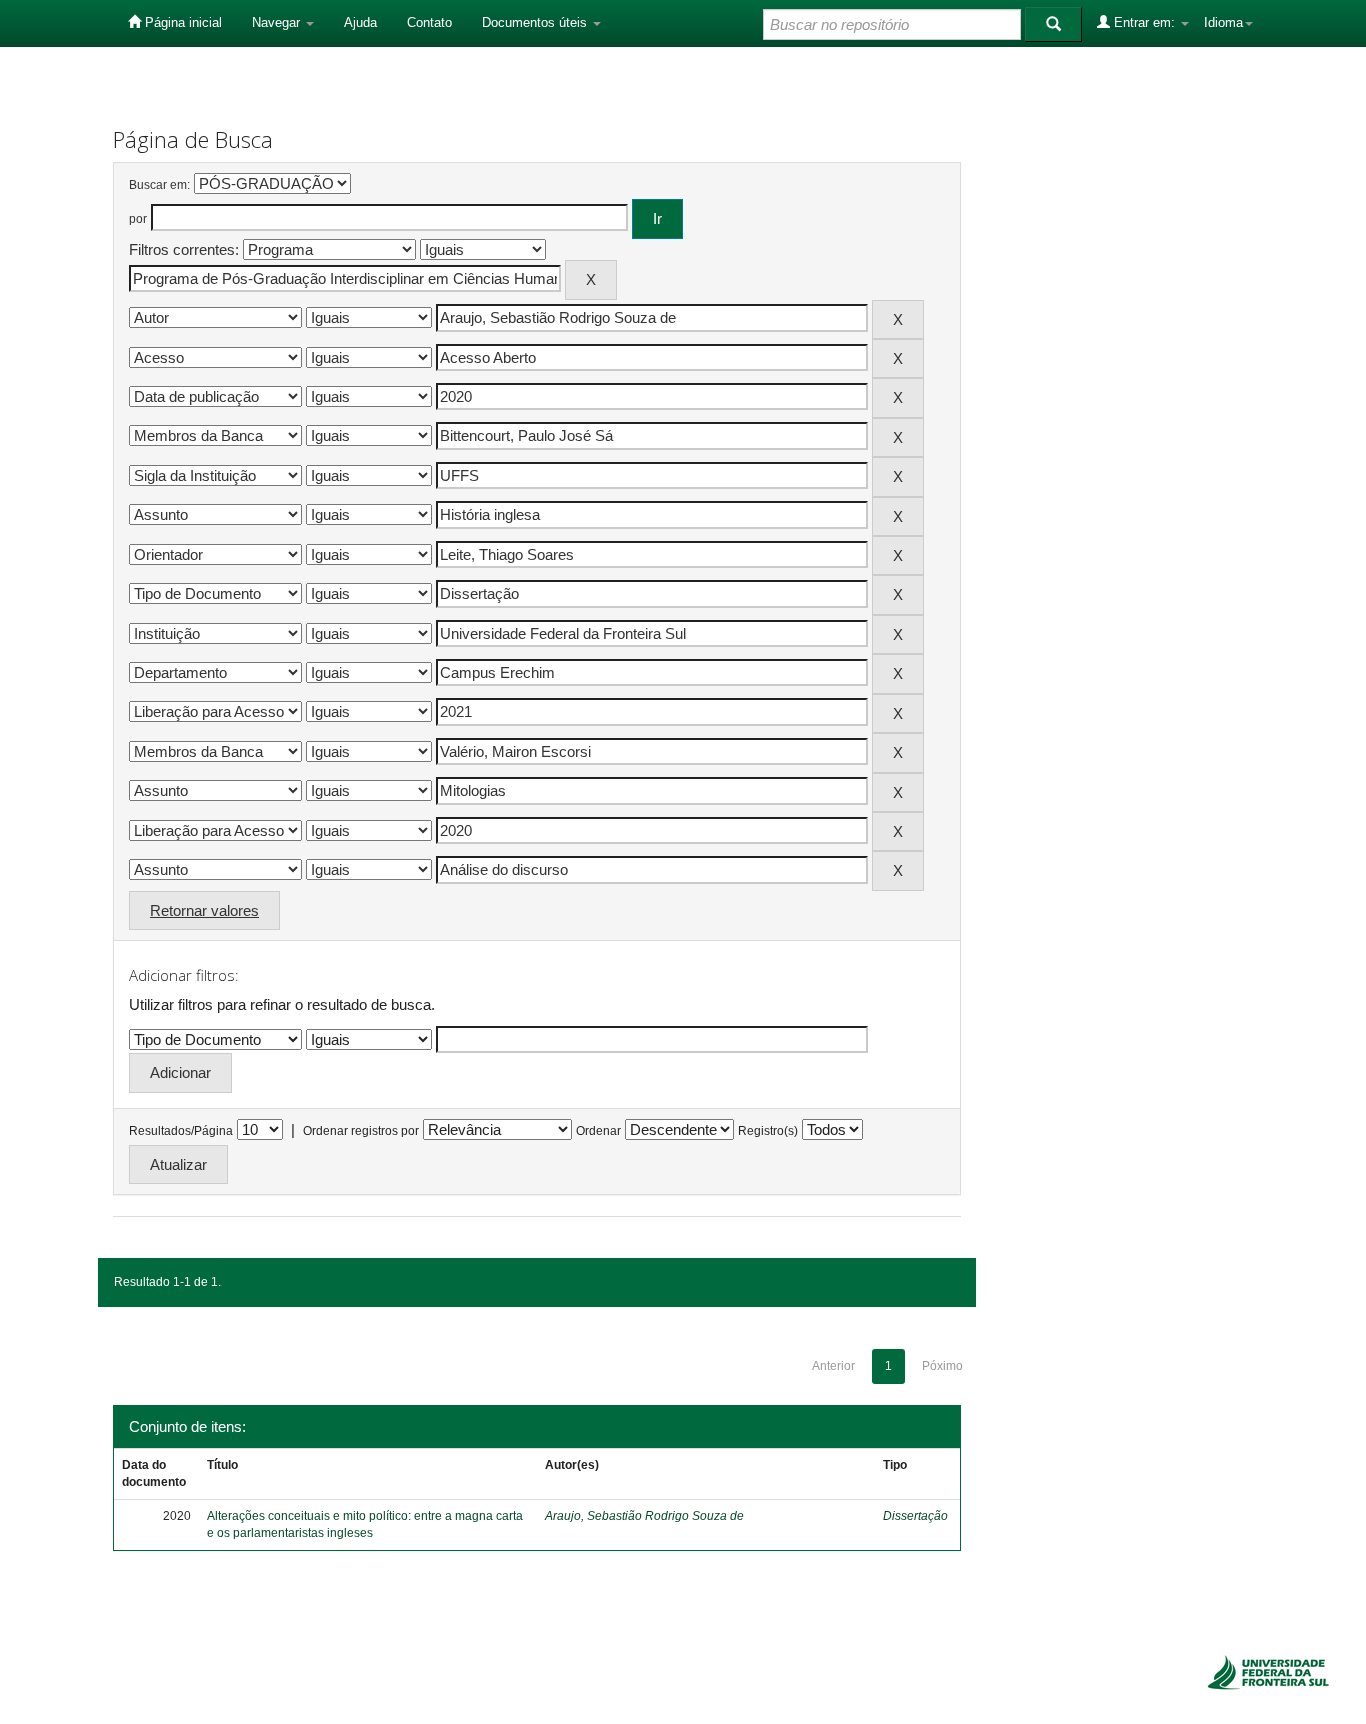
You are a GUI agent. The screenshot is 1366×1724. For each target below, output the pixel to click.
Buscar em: (159, 185)
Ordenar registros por (361, 1131)
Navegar (278, 22)
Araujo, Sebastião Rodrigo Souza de (644, 1516)
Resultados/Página (181, 1131)
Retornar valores (204, 910)
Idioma (1223, 22)
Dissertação (915, 1516)
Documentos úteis (536, 22)
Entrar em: (1144, 22)
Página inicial (181, 22)
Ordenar (598, 1131)
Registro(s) (768, 1131)
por (138, 219)
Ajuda (360, 22)
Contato (429, 22)
